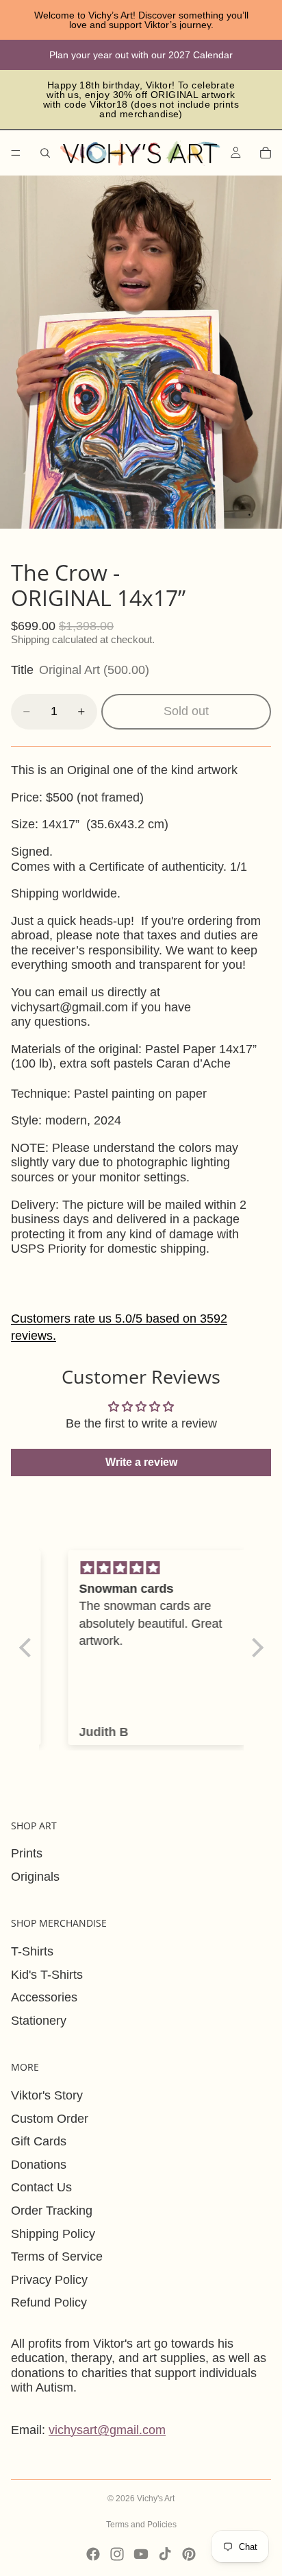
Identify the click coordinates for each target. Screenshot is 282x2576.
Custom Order (50, 2119)
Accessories (44, 1997)
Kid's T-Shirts (47, 1975)
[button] (28, 1648)
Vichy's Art (156, 2499)
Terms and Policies (141, 2525)
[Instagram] (117, 2554)
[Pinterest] (189, 2554)
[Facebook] (93, 2554)
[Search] (45, 153)
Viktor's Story (47, 2095)
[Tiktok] (165, 2554)
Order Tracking (52, 2211)
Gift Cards (39, 2141)
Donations (39, 2165)
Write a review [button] (141, 1462)
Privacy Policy (49, 2280)
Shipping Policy (53, 2234)
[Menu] (16, 153)
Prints (27, 1853)
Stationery (39, 2021)
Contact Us (41, 2187)
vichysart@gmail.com (107, 2430)
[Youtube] (141, 2554)
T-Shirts (32, 1951)
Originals (35, 1877)
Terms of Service (57, 2256)
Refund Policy (49, 2302)
